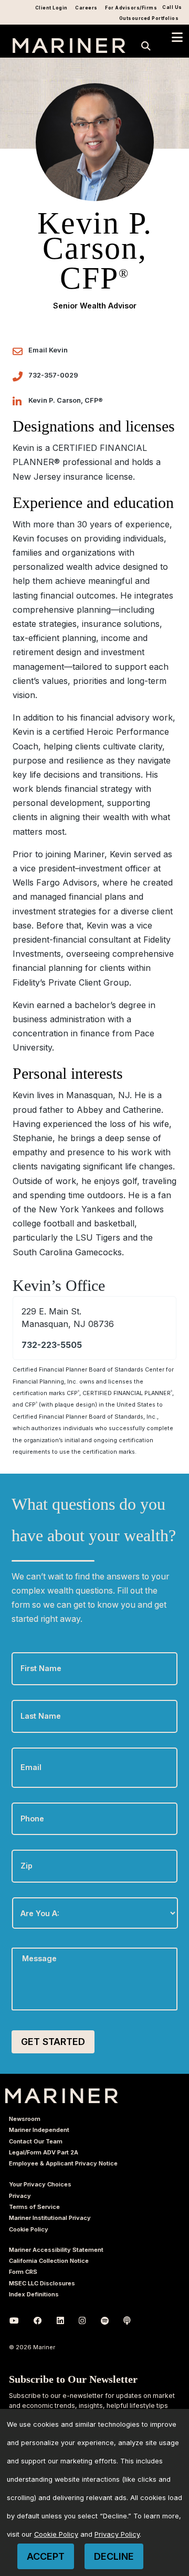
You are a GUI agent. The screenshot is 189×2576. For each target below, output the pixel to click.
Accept (46, 2556)
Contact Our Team (36, 2141)
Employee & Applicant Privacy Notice (63, 2163)
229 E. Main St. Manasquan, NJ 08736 (68, 1318)
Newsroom (25, 2119)
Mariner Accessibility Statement (56, 2250)
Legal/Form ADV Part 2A (44, 2152)
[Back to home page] (69, 50)
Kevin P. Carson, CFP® (66, 400)
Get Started (53, 2042)
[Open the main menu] (177, 37)
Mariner (62, 2096)
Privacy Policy (117, 2534)
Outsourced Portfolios (149, 18)
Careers (86, 8)
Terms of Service (34, 2207)
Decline (114, 2556)
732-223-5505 (52, 1345)
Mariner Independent (39, 2130)
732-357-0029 (53, 375)
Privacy (20, 2196)
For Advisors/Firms (131, 8)
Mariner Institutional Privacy (50, 2218)
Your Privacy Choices (40, 2184)
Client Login (51, 8)
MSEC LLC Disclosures (42, 2283)
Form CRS (23, 2272)
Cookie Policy (29, 2229)
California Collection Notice (49, 2261)
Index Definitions (34, 2294)
